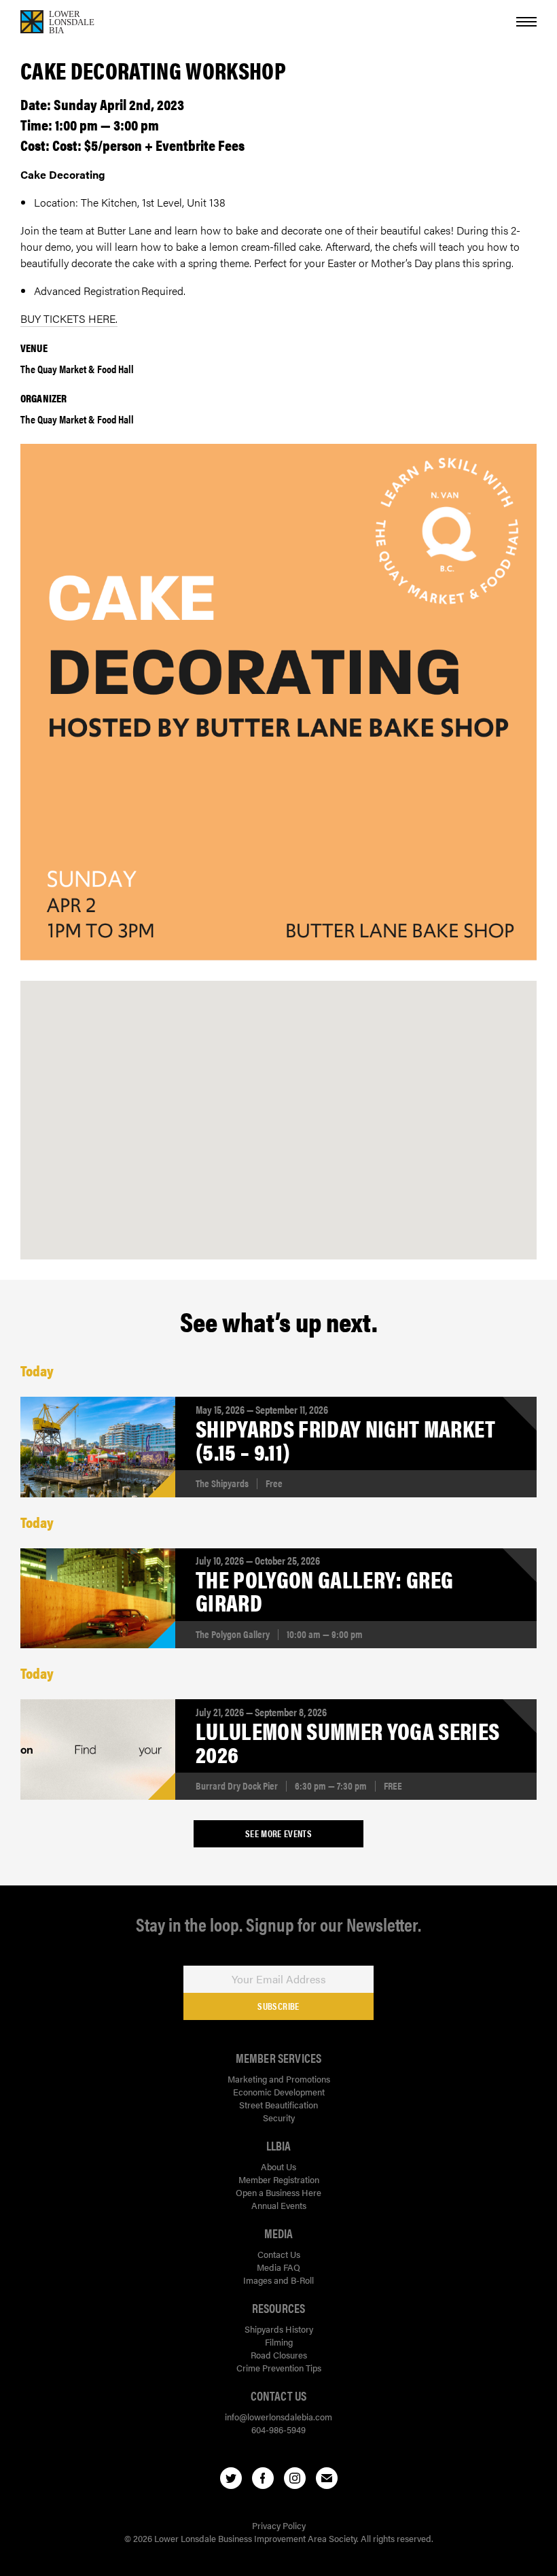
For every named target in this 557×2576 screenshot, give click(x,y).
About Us (278, 2166)
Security (279, 2118)
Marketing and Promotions (279, 2079)
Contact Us (279, 2254)
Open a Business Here (278, 2192)
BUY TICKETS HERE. (69, 318)
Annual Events (279, 2205)
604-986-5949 (278, 2430)
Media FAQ (278, 2267)
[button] (278, 1106)
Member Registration (279, 2179)
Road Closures (279, 2355)
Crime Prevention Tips (279, 2368)
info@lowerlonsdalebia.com (278, 2417)
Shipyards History (279, 2329)
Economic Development (279, 2092)
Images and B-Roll (278, 2280)
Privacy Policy (279, 2525)
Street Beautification (278, 2105)
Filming (279, 2342)
